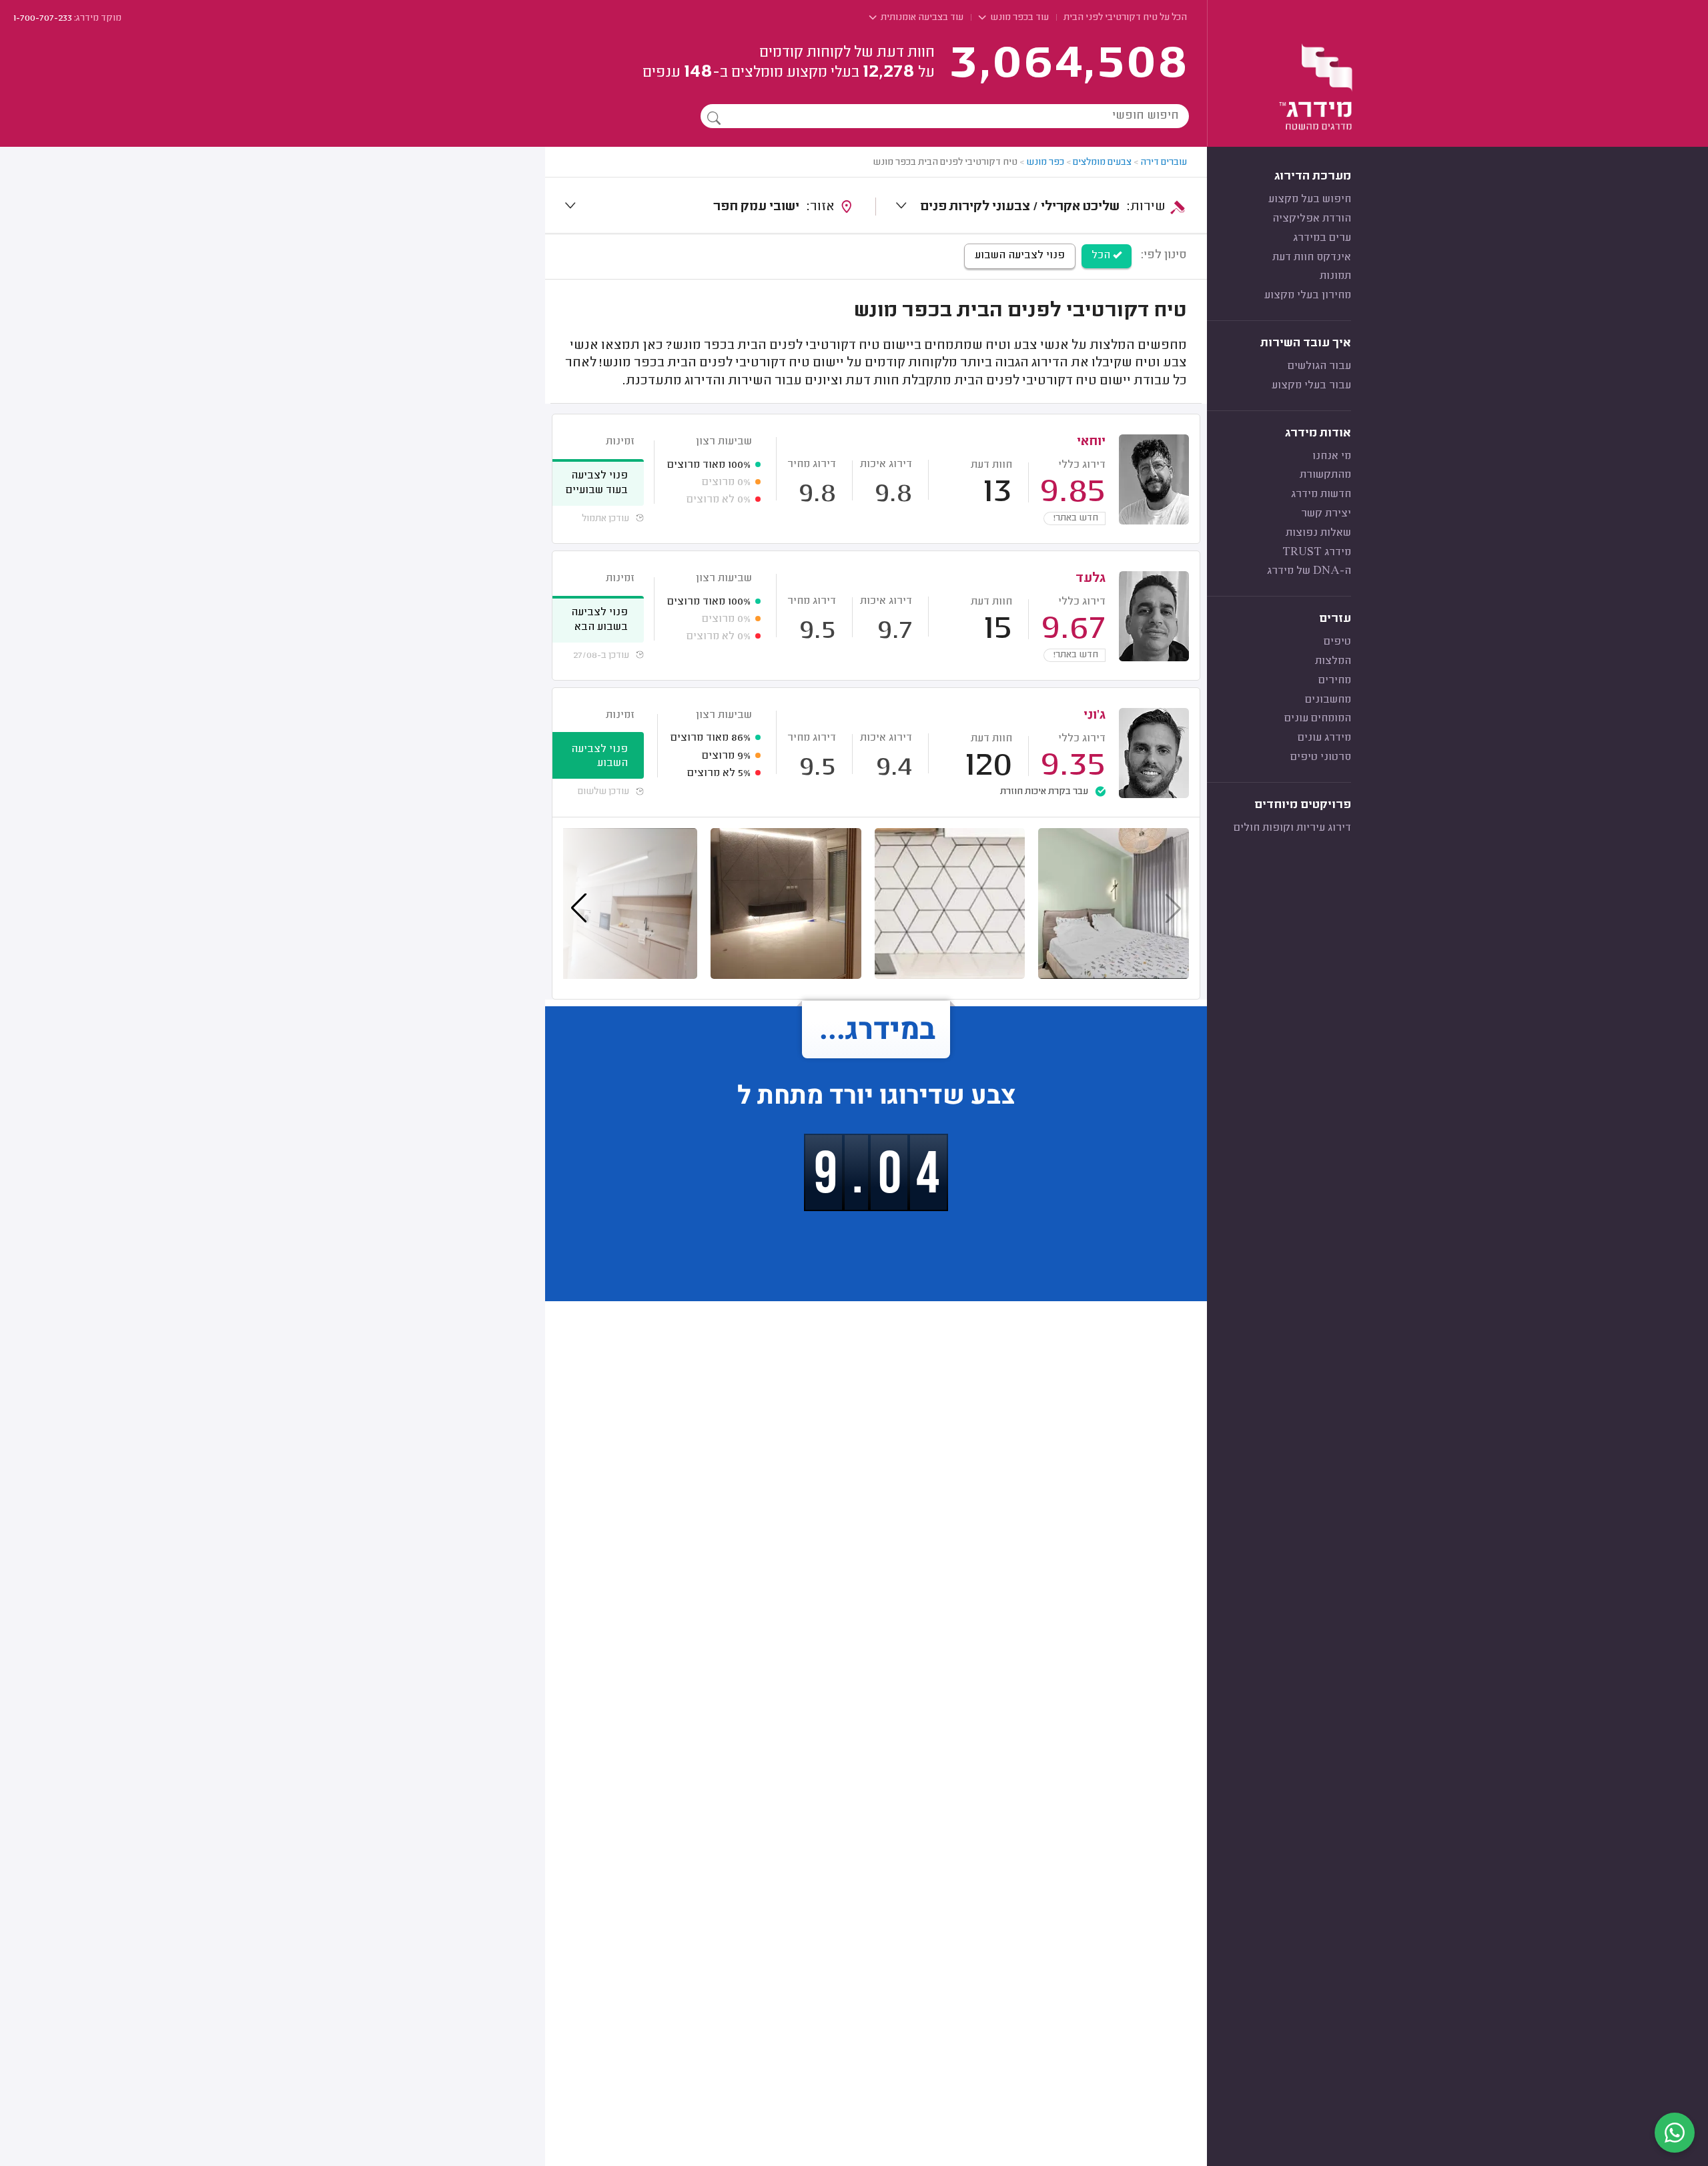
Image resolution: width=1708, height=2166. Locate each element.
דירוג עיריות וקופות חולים (1292, 828)
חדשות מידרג (1321, 494)
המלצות (1333, 661)
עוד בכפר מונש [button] (1018, 18)
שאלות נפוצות (1318, 533)
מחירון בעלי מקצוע (1308, 296)
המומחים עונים (1318, 719)
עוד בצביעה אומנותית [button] (921, 18)
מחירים (1335, 681)
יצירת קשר (1326, 514)
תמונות (1335, 276)
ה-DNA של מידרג (1309, 571)
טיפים (1337, 642)
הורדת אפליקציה (1312, 219)
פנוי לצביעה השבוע (1020, 256)
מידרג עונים (1324, 738)
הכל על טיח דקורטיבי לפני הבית (1125, 18)
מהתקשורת (1325, 475)
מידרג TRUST (1317, 553)
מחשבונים (1328, 700)
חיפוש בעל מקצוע (1310, 200)
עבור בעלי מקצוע (1311, 386)
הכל (1102, 256)
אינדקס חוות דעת (1312, 258)
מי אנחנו (1332, 456)
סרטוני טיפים (1321, 757)
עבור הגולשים (1319, 366)
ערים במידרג (1322, 238)
